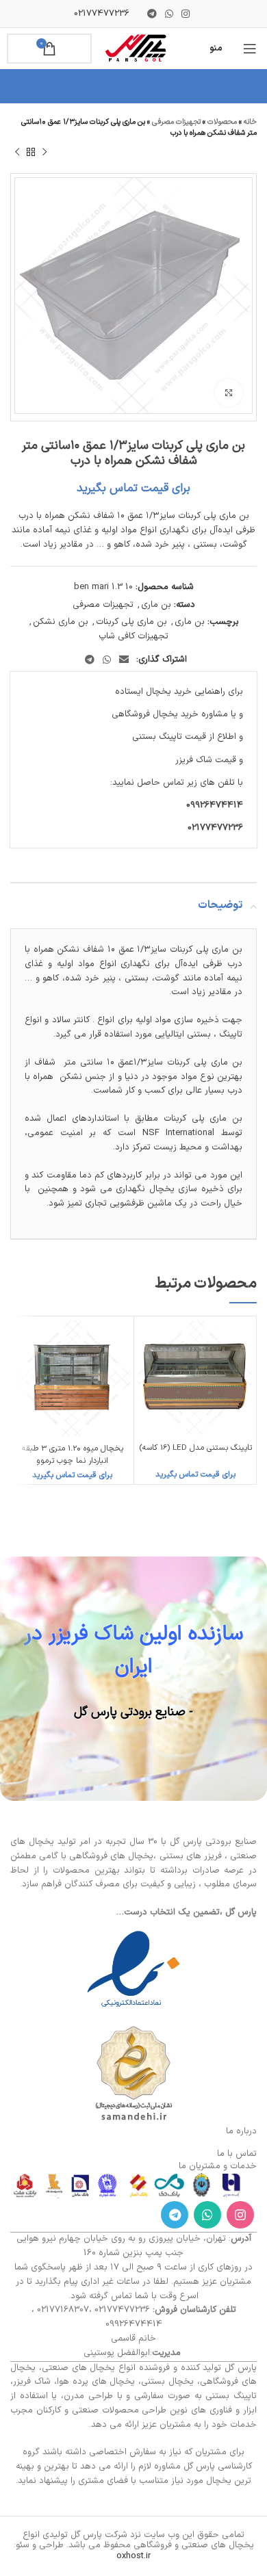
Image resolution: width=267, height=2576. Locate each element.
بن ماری (156, 605)
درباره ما (241, 2131)
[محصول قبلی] (44, 153)
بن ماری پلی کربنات (131, 622)
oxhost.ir (133, 2556)
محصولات (222, 122)
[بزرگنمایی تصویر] (229, 393)
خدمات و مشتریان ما (218, 2166)
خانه (250, 122)
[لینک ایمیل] (124, 660)
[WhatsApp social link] (169, 14)
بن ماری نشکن (61, 622)
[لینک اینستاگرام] (186, 14)
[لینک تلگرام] (152, 14)
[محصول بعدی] (17, 153)
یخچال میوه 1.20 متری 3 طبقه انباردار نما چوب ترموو (73, 1455)
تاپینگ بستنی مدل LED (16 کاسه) (195, 1448)
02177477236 (102, 14)
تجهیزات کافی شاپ (133, 636)
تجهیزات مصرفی (176, 122)
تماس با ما (237, 2154)
